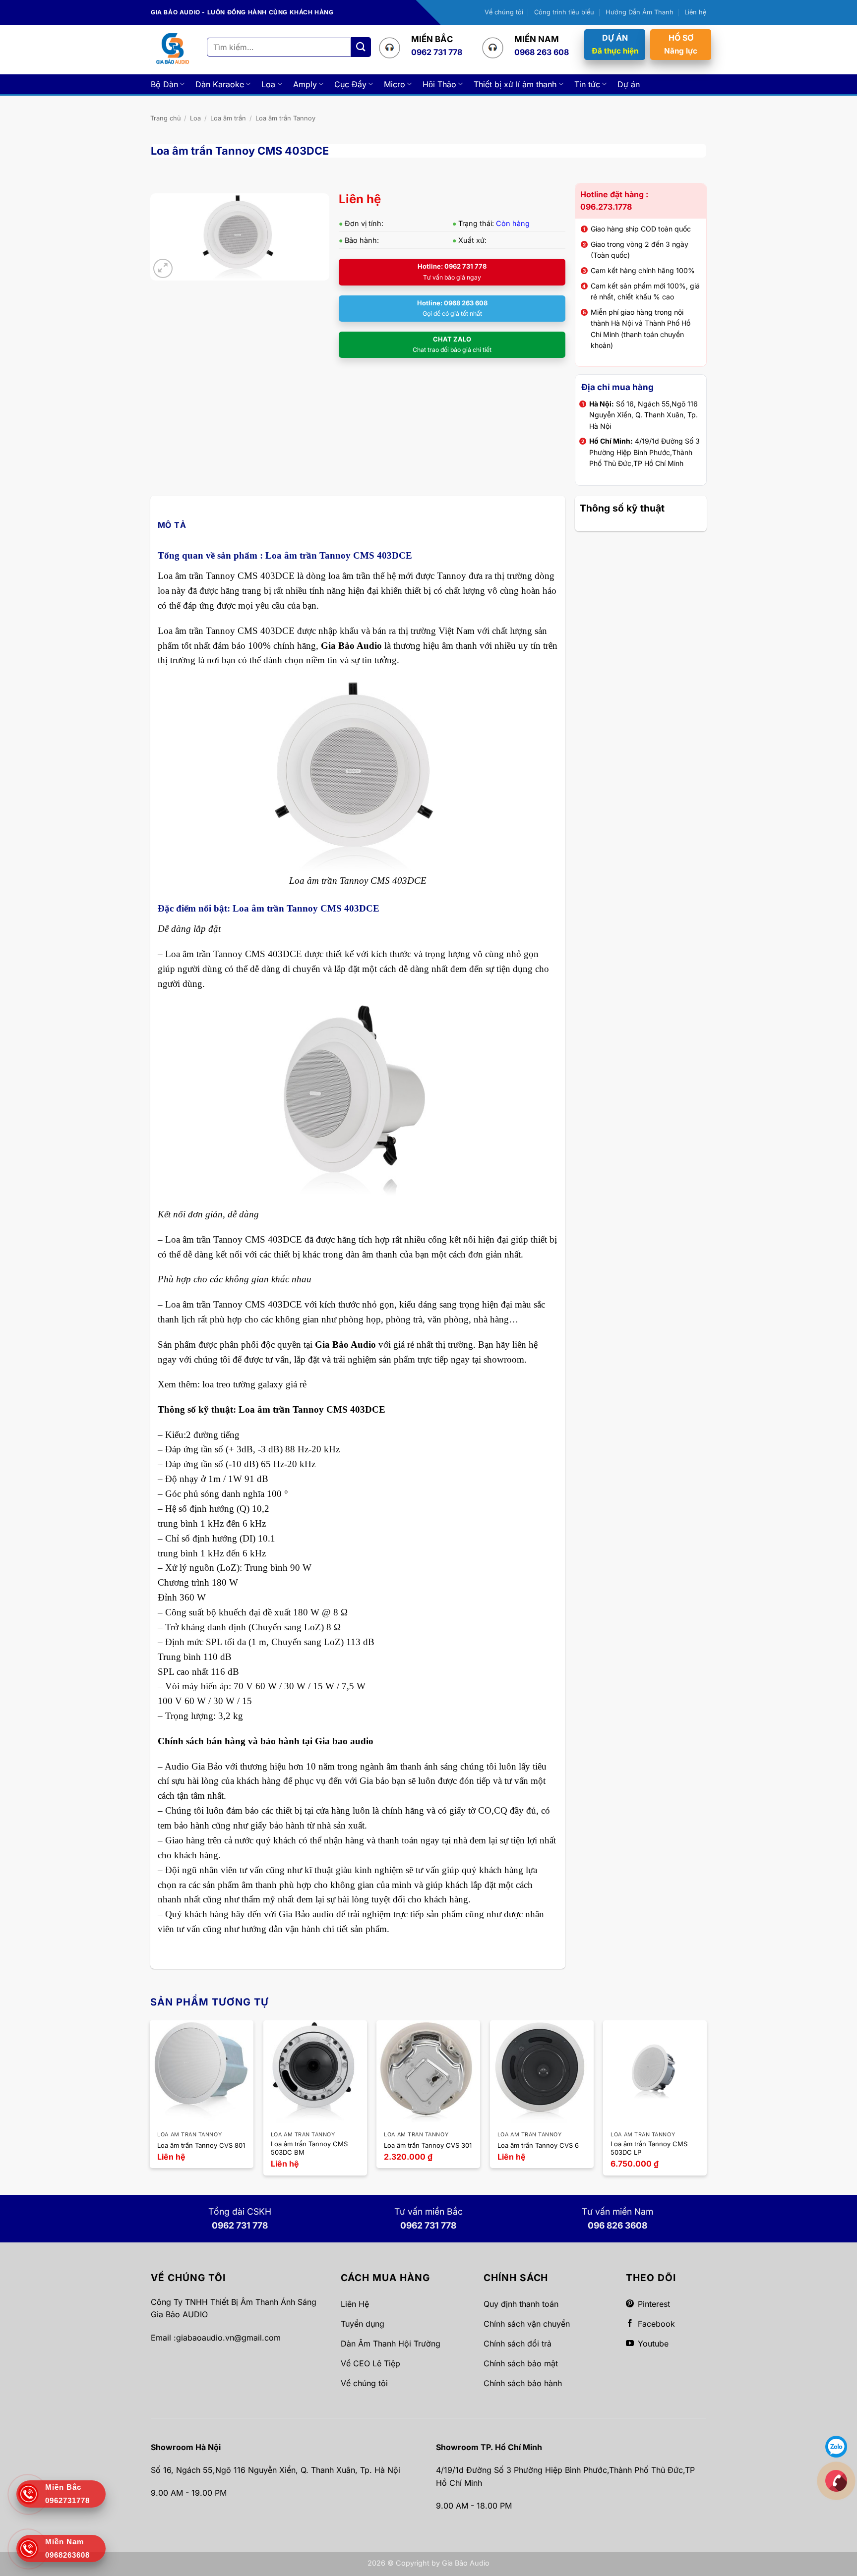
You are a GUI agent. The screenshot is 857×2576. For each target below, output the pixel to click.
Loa (268, 84)
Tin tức (587, 84)
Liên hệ (695, 12)
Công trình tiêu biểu (564, 12)
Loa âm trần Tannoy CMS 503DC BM (309, 2148)
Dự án (629, 84)
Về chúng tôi (504, 12)
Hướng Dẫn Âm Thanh (640, 12)
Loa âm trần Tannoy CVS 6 (538, 2145)
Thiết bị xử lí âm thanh (515, 84)
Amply (305, 84)
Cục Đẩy (350, 84)
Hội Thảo (439, 84)
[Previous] (151, 2102)
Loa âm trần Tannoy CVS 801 (201, 2145)
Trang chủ (166, 118)
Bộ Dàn (164, 84)
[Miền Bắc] (836, 2480)
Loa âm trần (228, 118)
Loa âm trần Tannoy (285, 118)
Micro (395, 84)
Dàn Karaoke (220, 84)
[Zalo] (836, 2446)
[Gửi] (361, 47)
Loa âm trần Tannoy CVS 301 (428, 2145)
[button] (163, 268)
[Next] (706, 2102)
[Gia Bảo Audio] (173, 49)
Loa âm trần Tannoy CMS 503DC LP (649, 2148)
